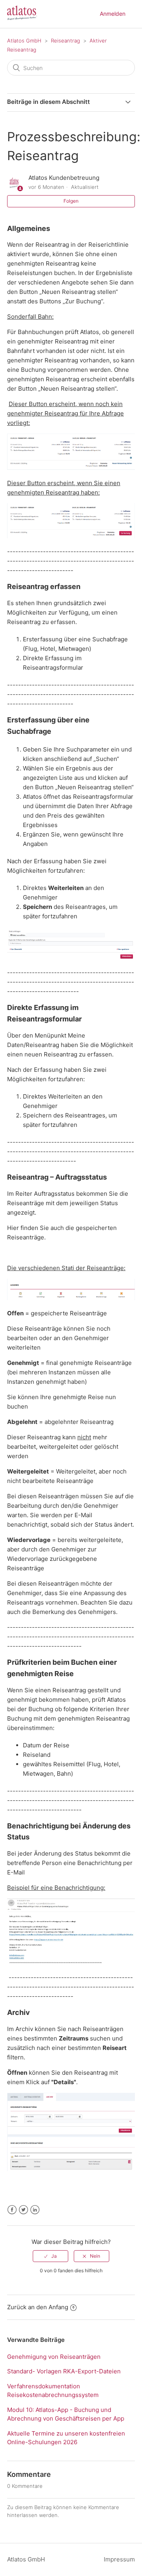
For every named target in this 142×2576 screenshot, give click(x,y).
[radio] (50, 2256)
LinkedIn (35, 2210)
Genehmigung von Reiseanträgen (54, 2357)
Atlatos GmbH (24, 41)
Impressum (119, 2559)
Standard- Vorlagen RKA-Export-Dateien (64, 2371)
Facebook (12, 2210)
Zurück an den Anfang (38, 2307)
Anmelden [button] (113, 14)
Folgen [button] (71, 201)
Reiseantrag (65, 41)
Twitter (23, 2210)
